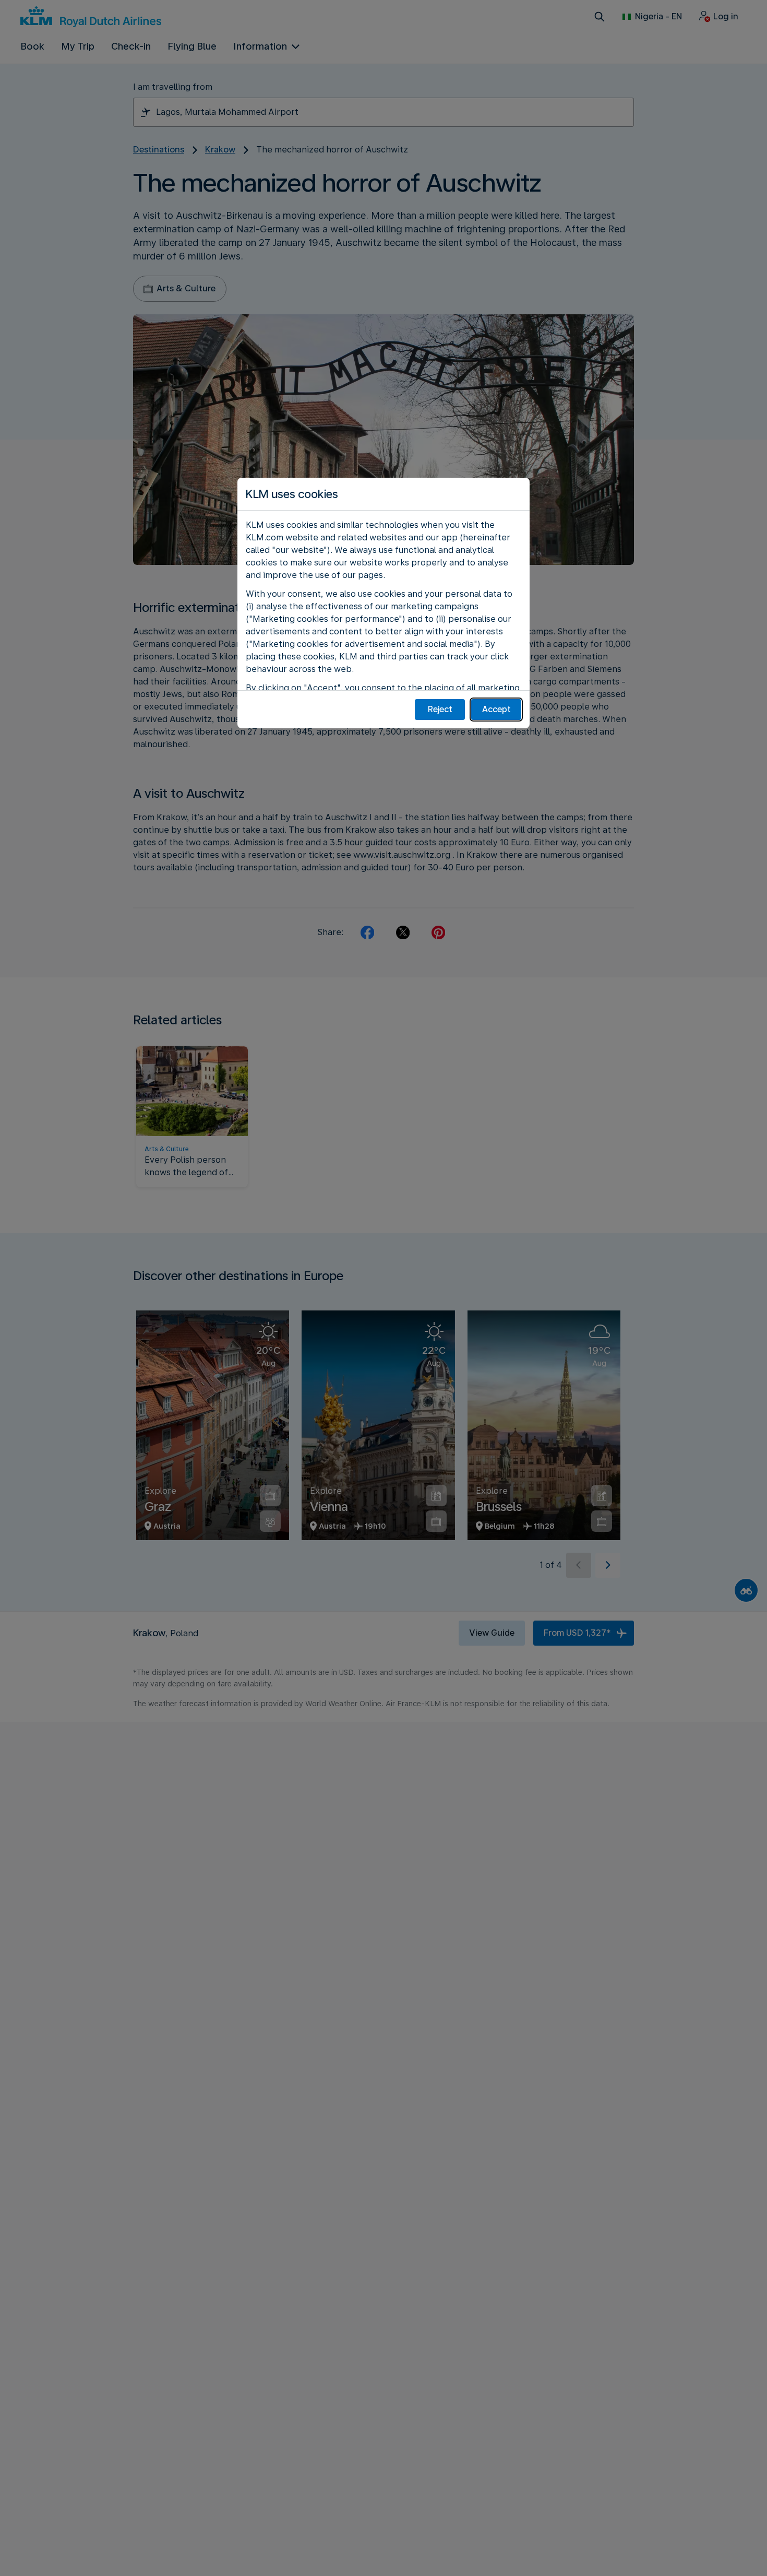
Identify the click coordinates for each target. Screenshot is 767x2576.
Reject (440, 709)
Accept (496, 709)
